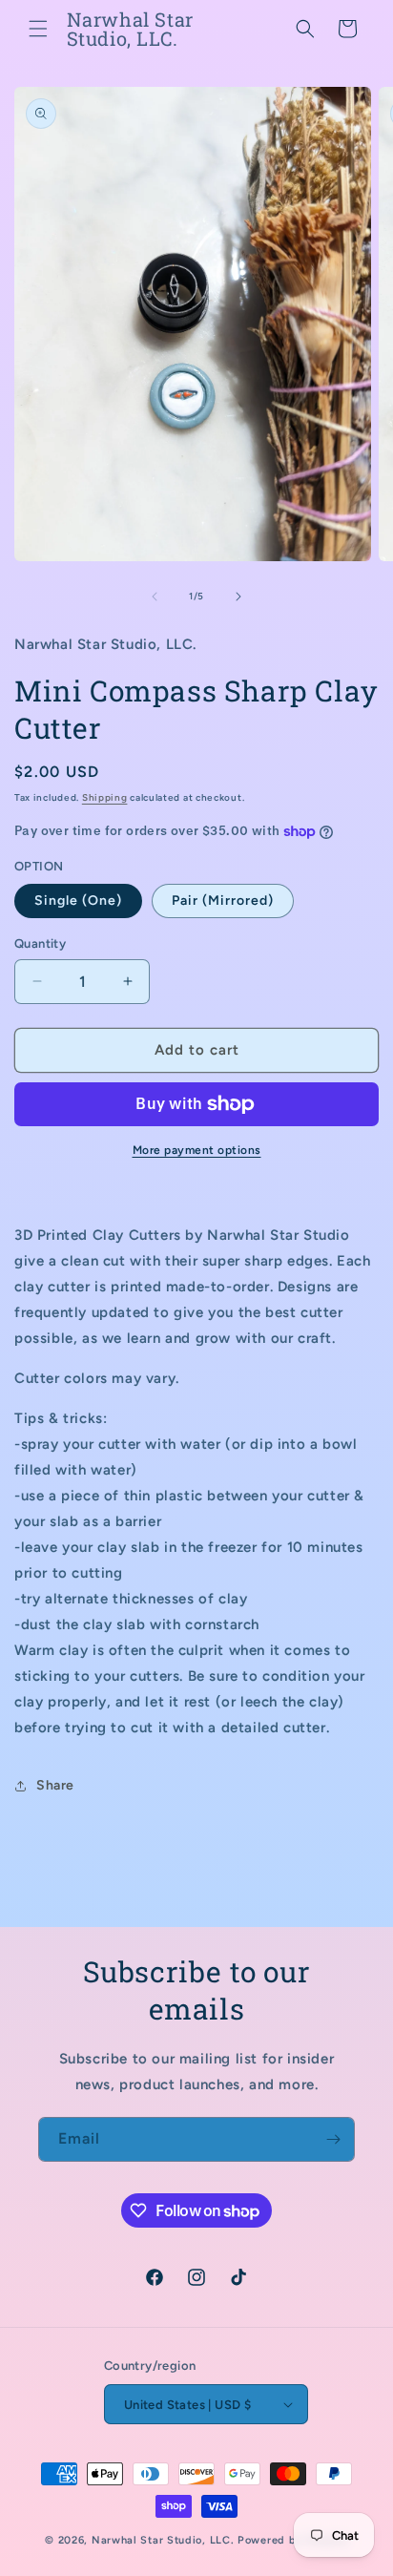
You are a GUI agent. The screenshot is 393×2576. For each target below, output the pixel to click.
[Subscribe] (333, 2139)
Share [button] (55, 1785)
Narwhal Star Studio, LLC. (165, 2540)
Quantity (40, 943)
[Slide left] (155, 597)
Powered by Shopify (293, 2540)
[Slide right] (238, 597)
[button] (38, 29)
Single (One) (78, 901)
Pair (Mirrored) (223, 901)
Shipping (105, 797)
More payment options (197, 1150)
